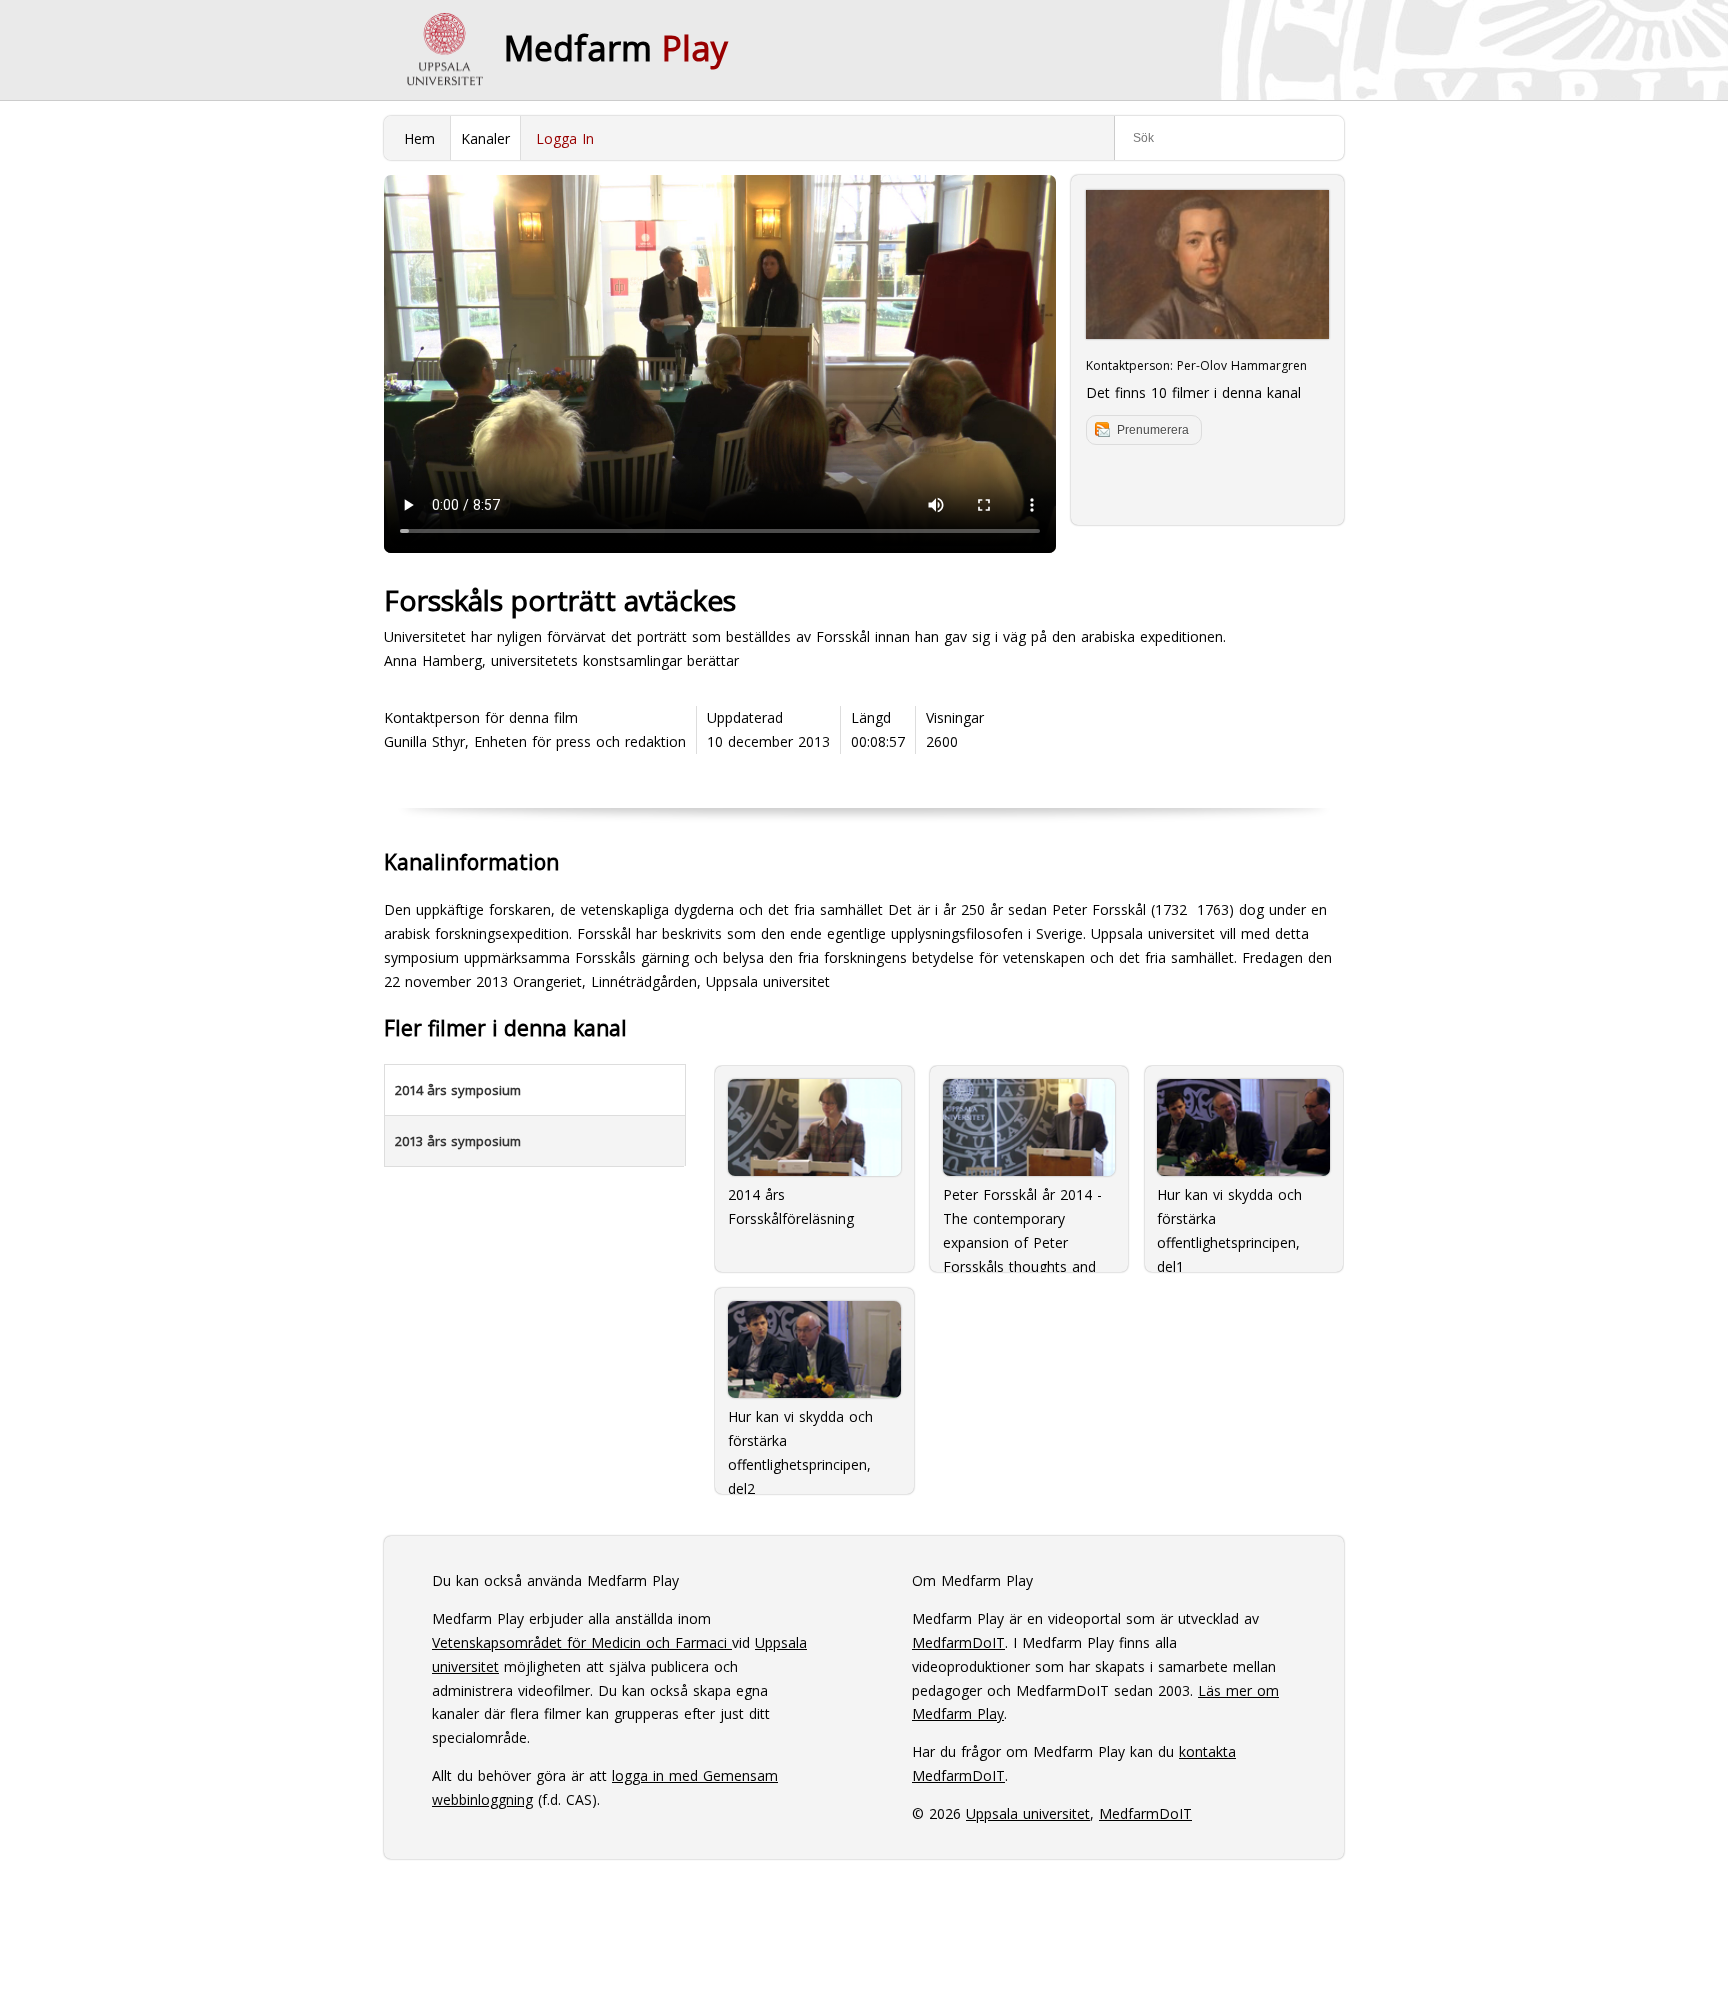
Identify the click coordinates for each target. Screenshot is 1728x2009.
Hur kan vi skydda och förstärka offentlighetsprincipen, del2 (800, 1444)
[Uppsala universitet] (444, 50)
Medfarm (616, 48)
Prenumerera (1153, 430)
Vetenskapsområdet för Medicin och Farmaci (582, 1642)
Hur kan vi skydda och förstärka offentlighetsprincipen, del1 (1229, 1222)
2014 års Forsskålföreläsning (791, 1206)
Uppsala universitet (1028, 1813)
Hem (419, 138)
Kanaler (485, 138)
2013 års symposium (458, 1141)
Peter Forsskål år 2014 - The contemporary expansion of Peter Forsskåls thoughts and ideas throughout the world (1022, 1222)
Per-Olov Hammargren (1242, 365)
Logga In (565, 138)
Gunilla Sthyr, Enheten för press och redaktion (535, 741)
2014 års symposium (458, 1090)
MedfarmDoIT (958, 1642)
